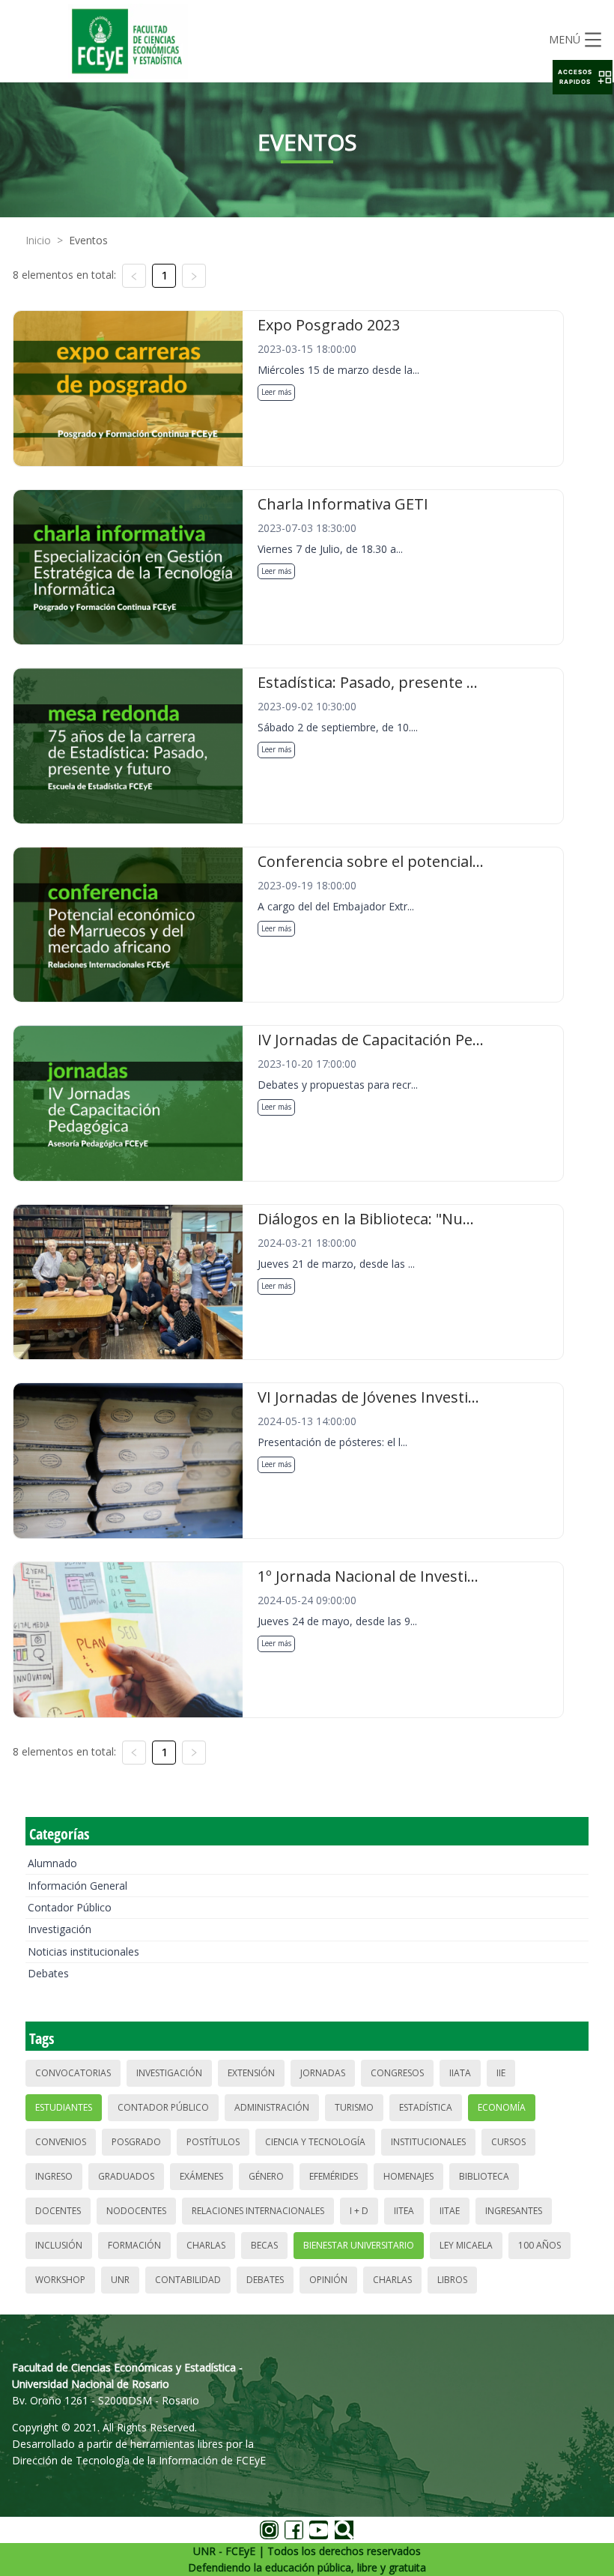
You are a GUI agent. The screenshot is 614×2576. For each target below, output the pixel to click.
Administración (272, 2107)
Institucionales (428, 2142)
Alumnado (52, 1863)
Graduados (126, 2176)
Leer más (276, 392)
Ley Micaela (466, 2245)
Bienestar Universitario (359, 2245)
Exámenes (201, 2176)
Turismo (354, 2107)
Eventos (88, 240)
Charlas (206, 2245)
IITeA (404, 2211)
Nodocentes (136, 2211)
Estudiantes (64, 2107)
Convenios (61, 2142)
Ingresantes (514, 2211)
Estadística (426, 2107)
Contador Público (70, 1907)
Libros (452, 2280)
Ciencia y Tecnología (315, 2142)
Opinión (328, 2280)
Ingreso (54, 2176)
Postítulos (213, 2142)
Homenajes (408, 2176)
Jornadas (323, 2073)
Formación (134, 2245)
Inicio (38, 240)
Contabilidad (188, 2280)
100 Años (539, 2245)
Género (266, 2176)
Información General (77, 1886)
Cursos (508, 2142)
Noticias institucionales (83, 1951)
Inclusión (59, 2245)
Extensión (251, 2073)
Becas (264, 2245)
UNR (120, 2280)
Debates (48, 1973)
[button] (583, 77)
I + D (359, 2211)
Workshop (60, 2280)
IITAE (450, 2211)
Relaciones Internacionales (258, 2211)
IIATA (460, 2073)
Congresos (397, 2073)
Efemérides (334, 2176)
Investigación (60, 1929)
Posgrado (136, 2142)
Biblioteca (484, 2176)
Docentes (58, 2211)
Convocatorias (73, 2073)
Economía (502, 2107)
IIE (501, 2073)
